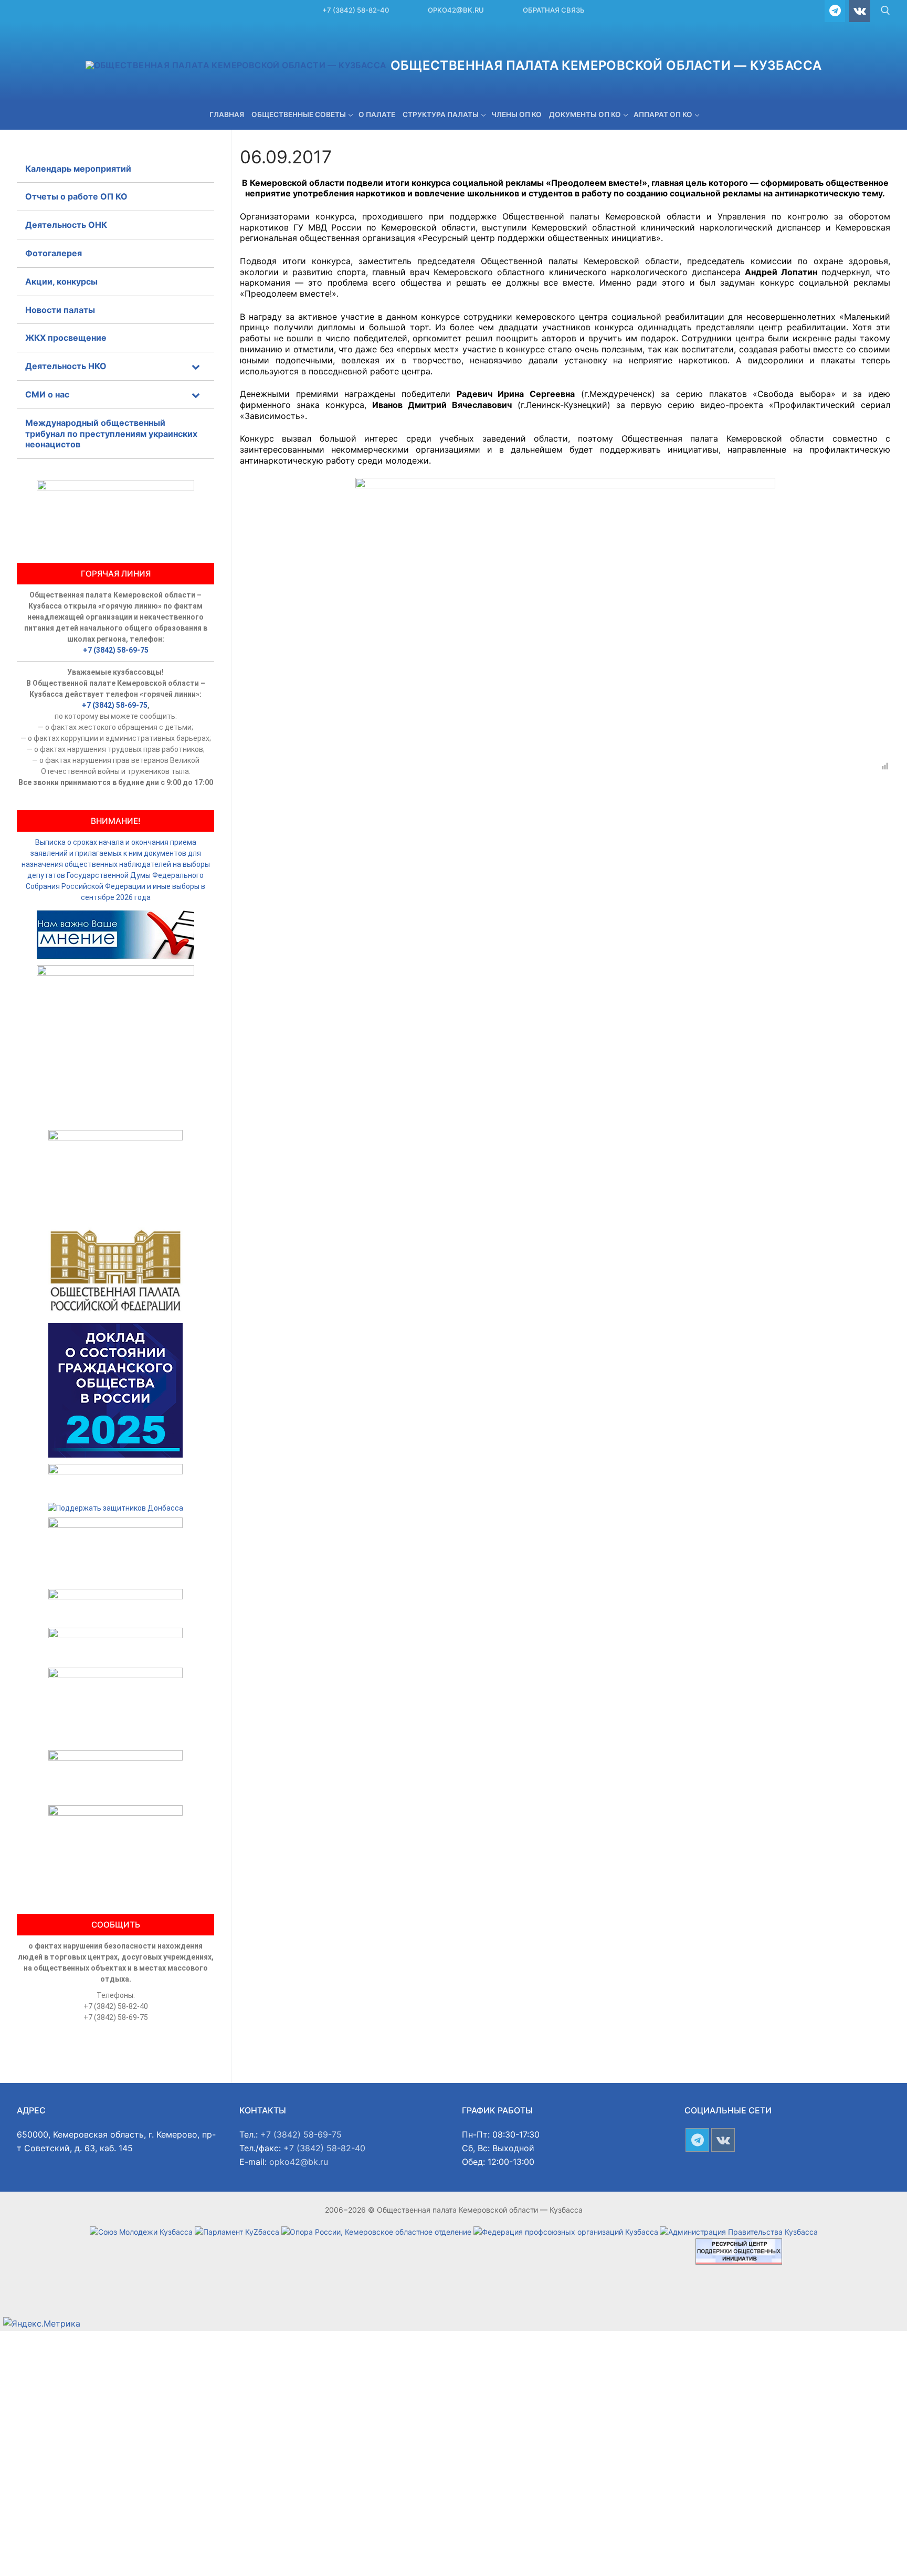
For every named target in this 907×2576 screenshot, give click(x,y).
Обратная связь (554, 10)
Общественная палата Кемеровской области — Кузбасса (606, 65)
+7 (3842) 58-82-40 (356, 10)
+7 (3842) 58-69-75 (116, 650)
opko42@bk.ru (456, 10)
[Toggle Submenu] (196, 366)
